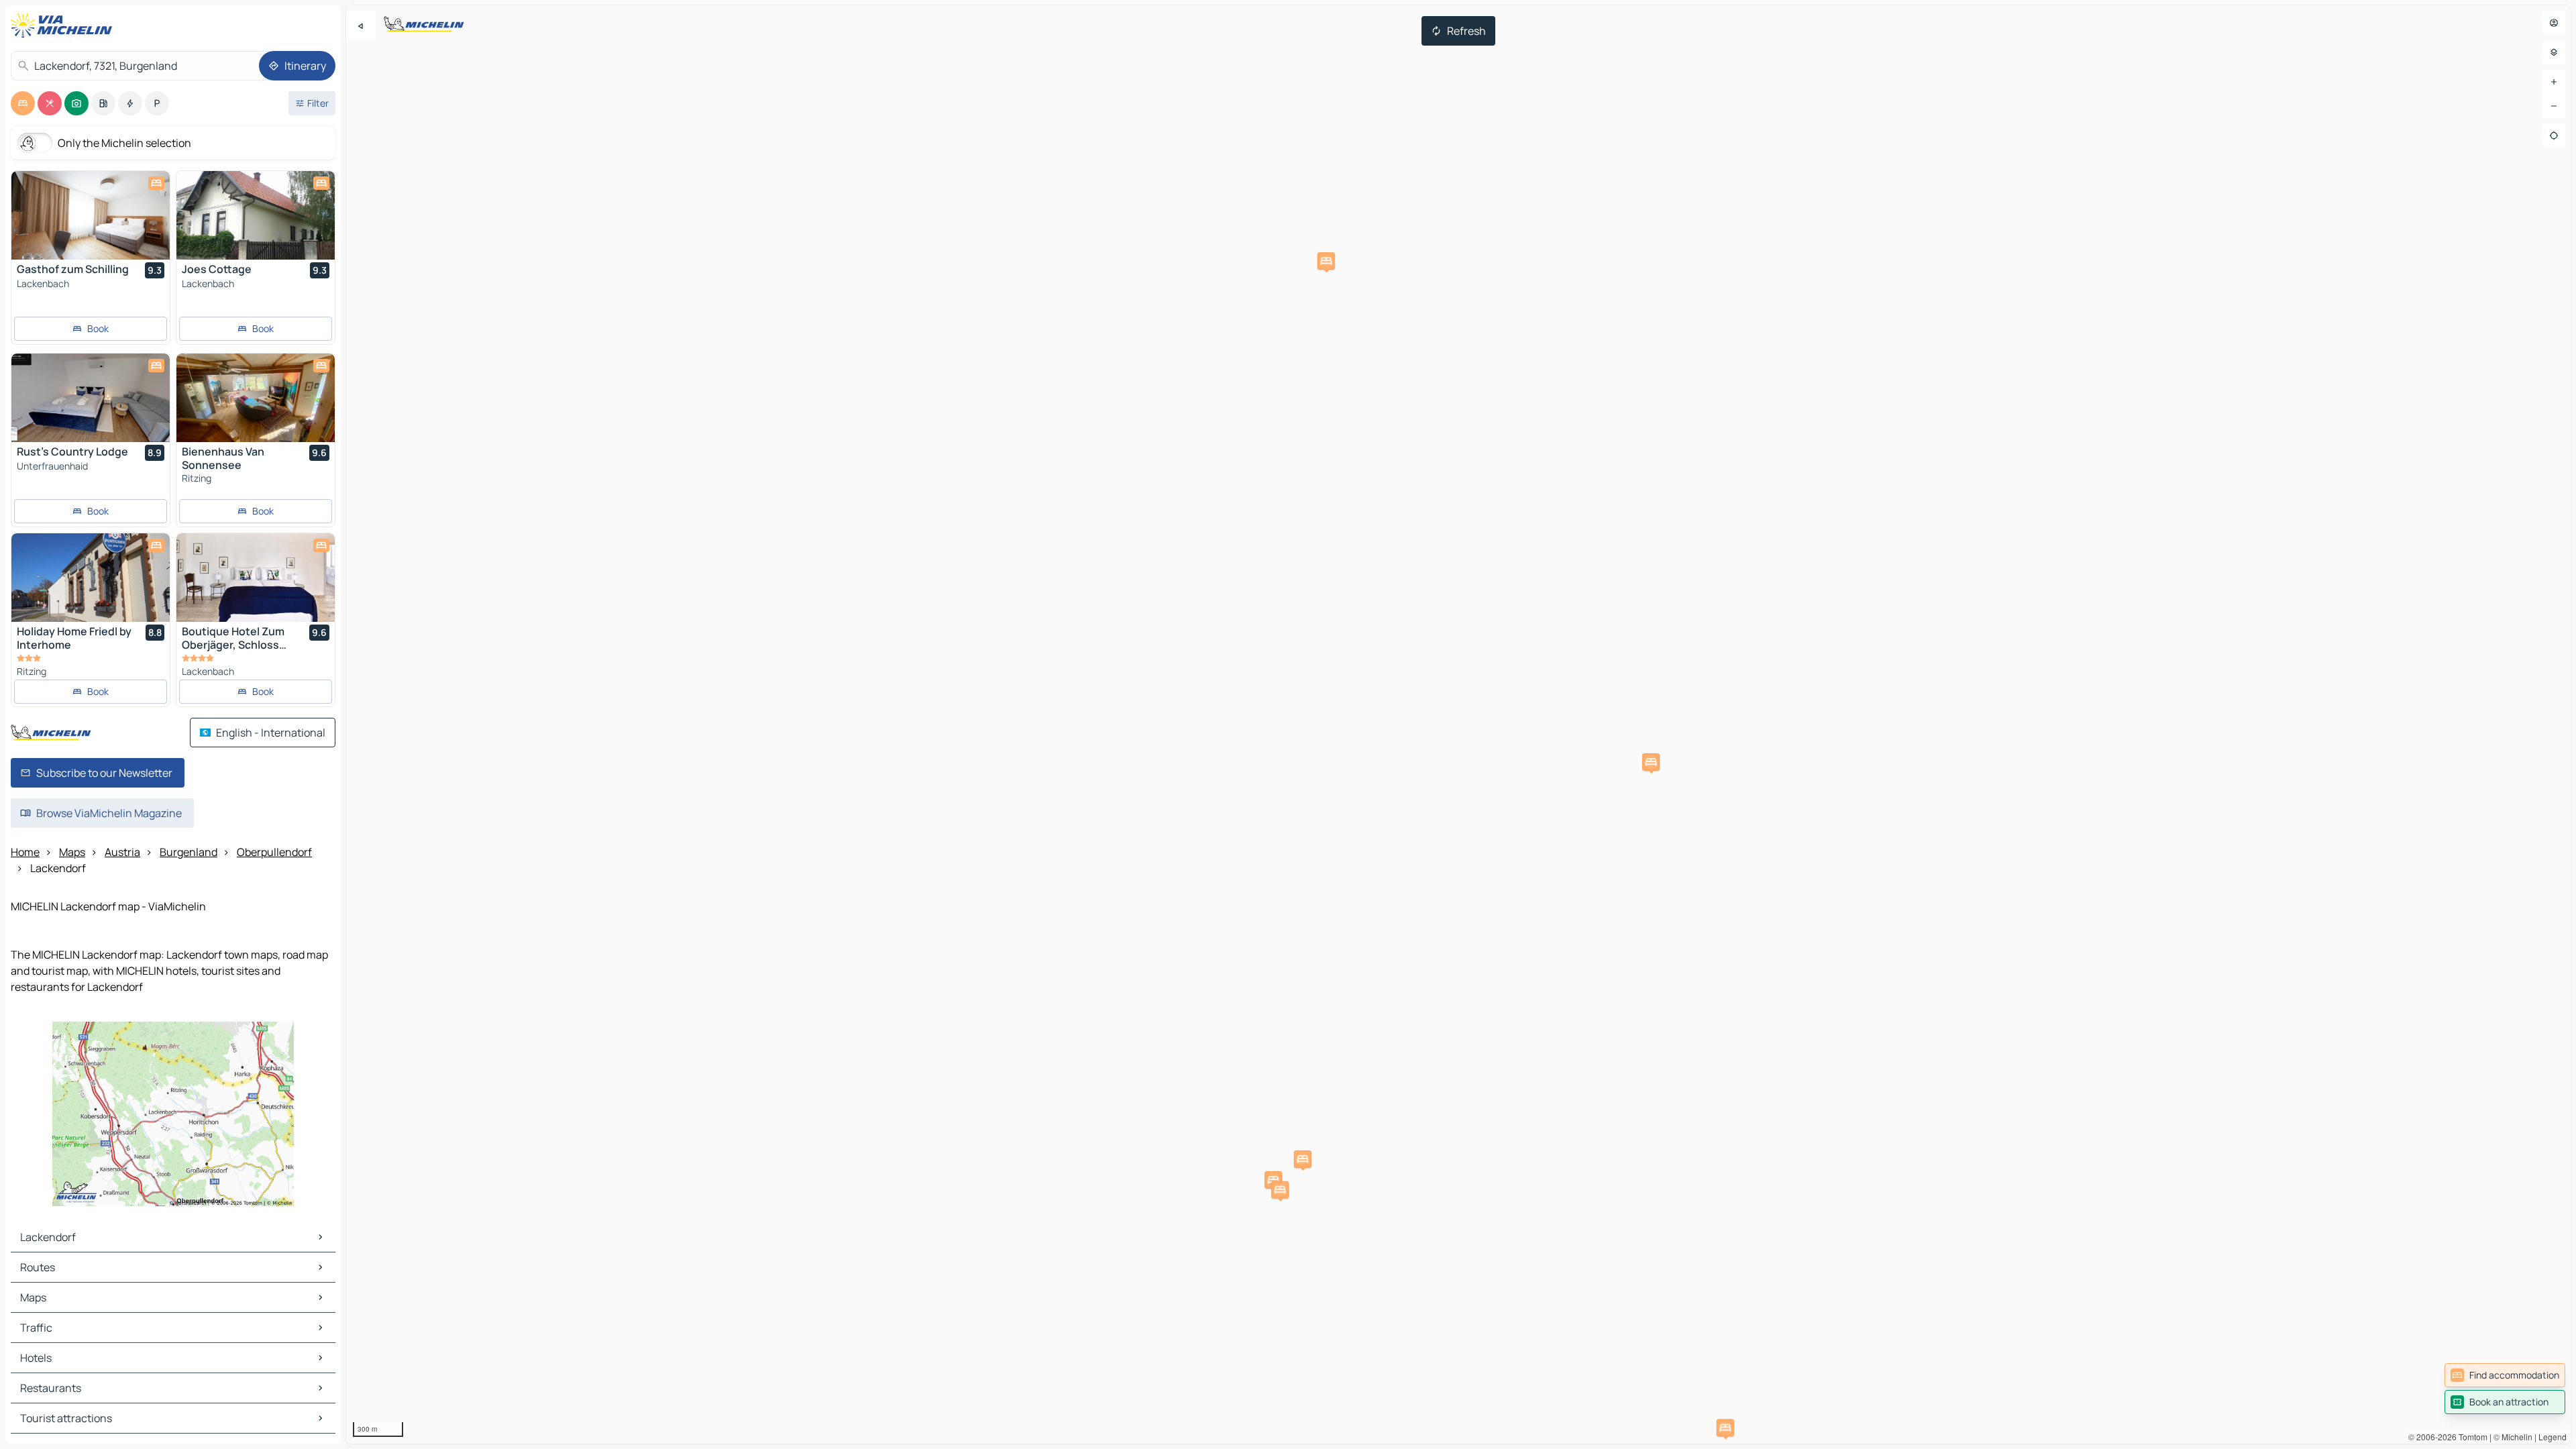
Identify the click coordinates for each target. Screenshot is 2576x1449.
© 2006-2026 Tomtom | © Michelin (2470, 1437)
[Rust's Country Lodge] (91, 398)
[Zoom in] (2554, 82)
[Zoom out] (2554, 106)
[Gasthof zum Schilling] (91, 215)
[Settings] (2554, 52)
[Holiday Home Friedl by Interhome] (91, 578)
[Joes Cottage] (256, 215)
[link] (2505, 1375)
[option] (23, 103)
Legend (2553, 1437)
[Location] (2554, 136)
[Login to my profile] (2554, 23)
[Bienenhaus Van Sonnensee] (256, 398)
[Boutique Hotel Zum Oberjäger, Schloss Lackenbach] (256, 578)
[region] (1458, 724)
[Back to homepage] (64, 25)
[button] (1273, 1180)
